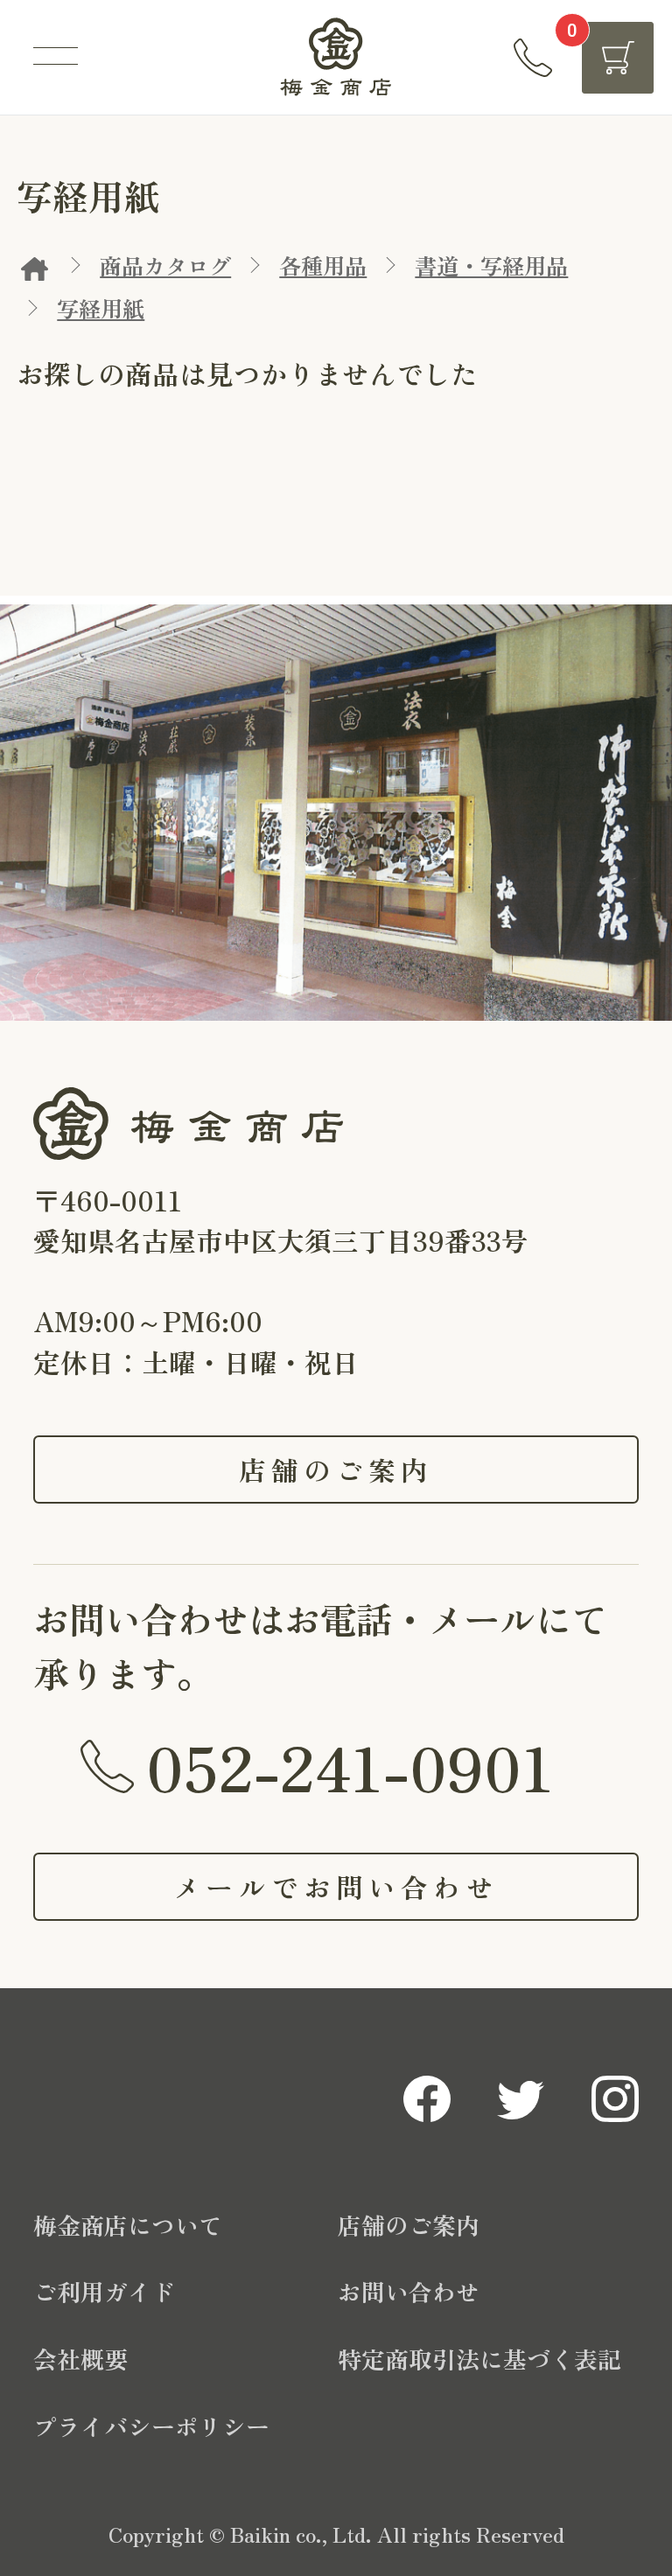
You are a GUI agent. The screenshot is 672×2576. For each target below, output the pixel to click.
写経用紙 (101, 308)
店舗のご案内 (336, 1469)
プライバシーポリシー (151, 2426)
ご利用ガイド (104, 2291)
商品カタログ (165, 265)
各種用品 (323, 265)
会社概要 (80, 2359)
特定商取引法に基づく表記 (479, 2359)
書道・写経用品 (491, 265)
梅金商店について (128, 2225)
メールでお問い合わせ (336, 1886)
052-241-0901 (350, 1765)
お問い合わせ (409, 2291)
